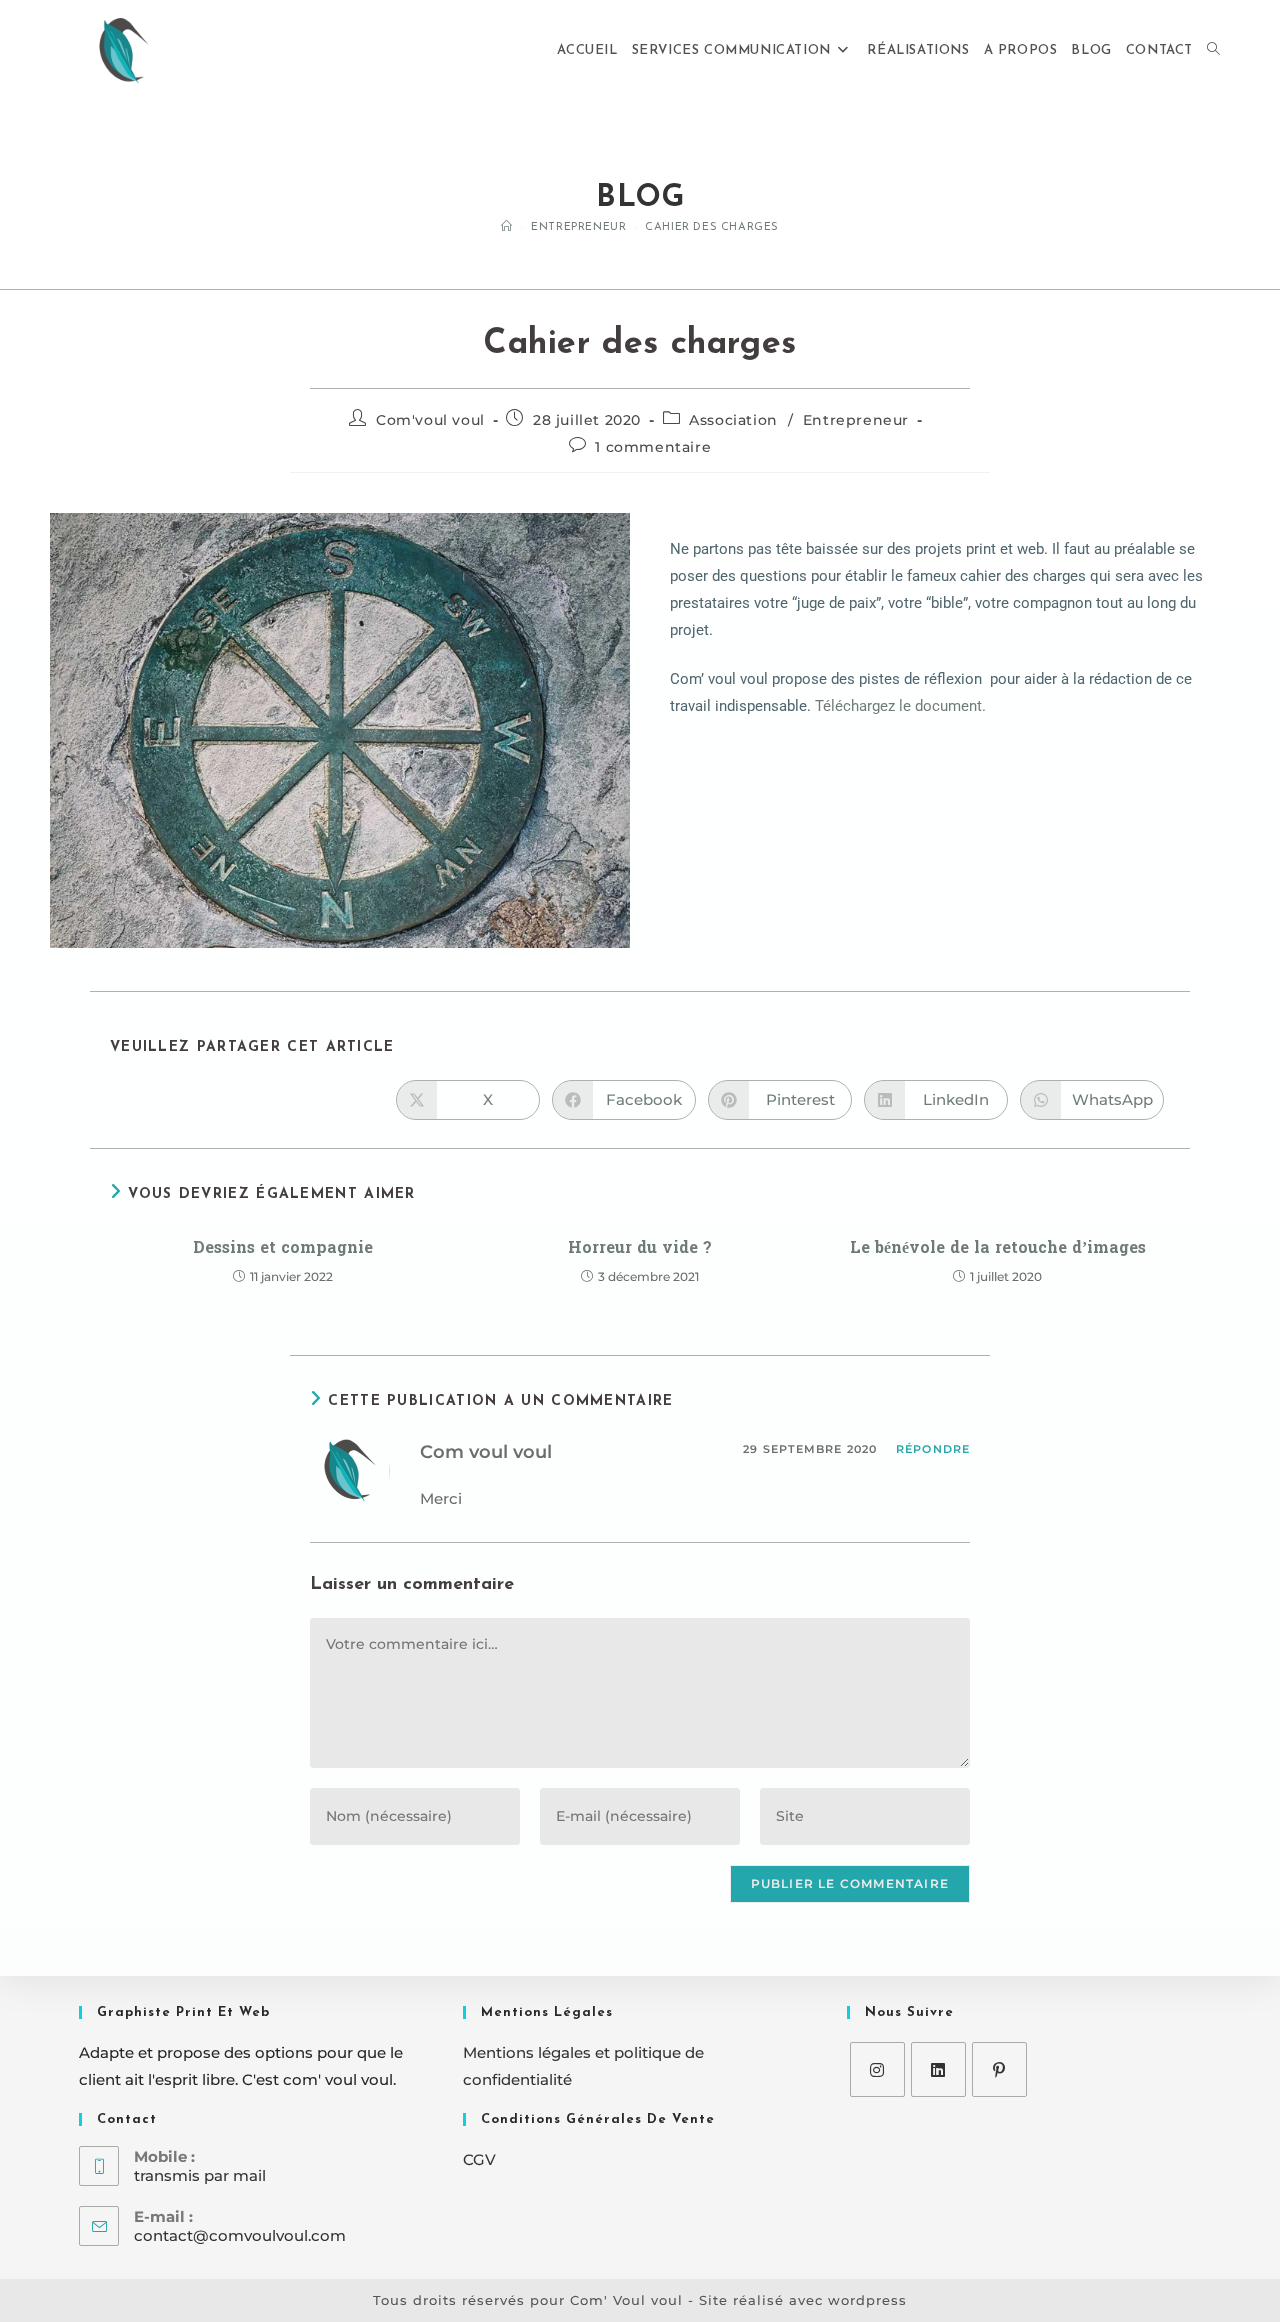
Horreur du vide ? (640, 1248)
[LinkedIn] (938, 2069)
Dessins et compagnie (283, 1248)
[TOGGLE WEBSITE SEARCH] (1213, 51)
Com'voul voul (430, 420)
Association (733, 420)
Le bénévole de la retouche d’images (998, 1248)
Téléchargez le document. (900, 706)
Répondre (933, 1449)
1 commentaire (653, 447)
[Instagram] (877, 2069)
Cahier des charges (712, 227)
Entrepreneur (856, 420)
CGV (479, 2159)
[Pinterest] (999, 2069)
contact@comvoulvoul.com (240, 2235)
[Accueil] (507, 227)
